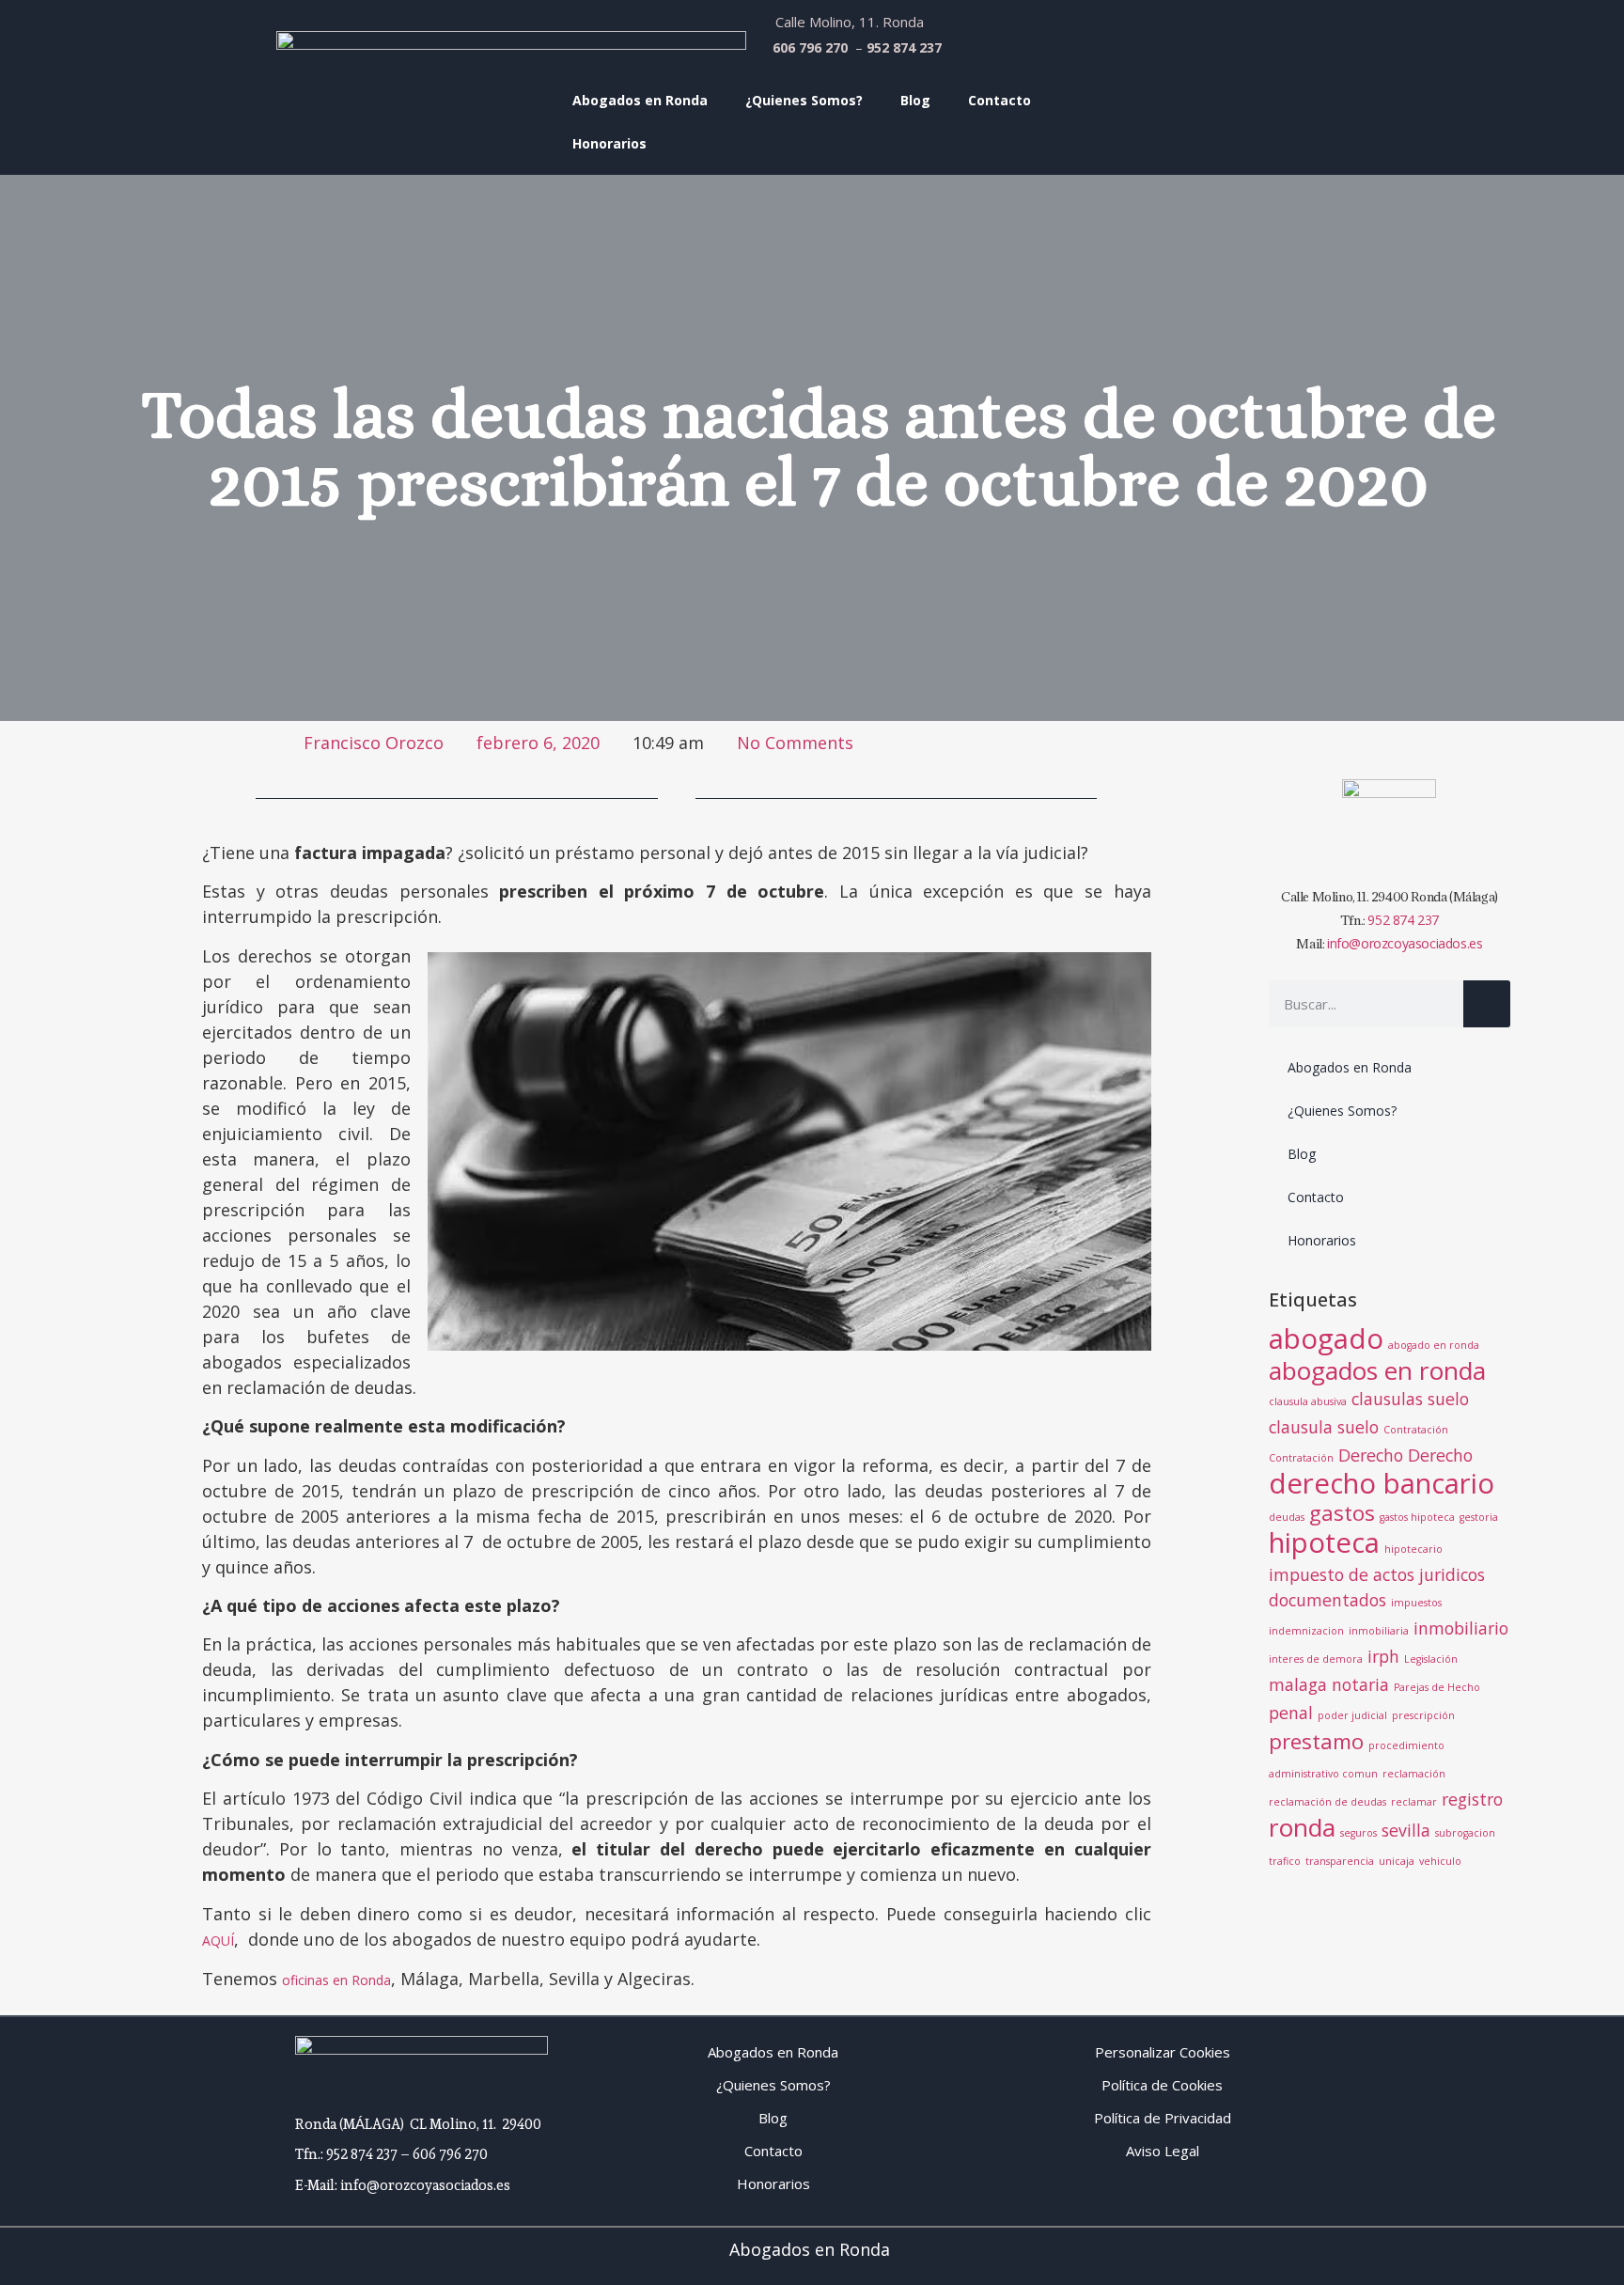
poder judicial (1352, 1715)
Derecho (1371, 1455)
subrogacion (1465, 1833)
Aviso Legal (1163, 2151)
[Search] (1487, 1004)
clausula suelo (1324, 1427)
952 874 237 (1403, 920)
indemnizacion (1306, 1631)
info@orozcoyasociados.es (1405, 943)
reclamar (1414, 1802)
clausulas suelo (1410, 1399)
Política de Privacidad (1163, 2118)
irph (1383, 1656)
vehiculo (1440, 1861)
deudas (1287, 1517)
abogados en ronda (1377, 1370)
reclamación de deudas (1327, 1802)
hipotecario (1413, 1549)
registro (1472, 1799)
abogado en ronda (1434, 1345)
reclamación (1414, 1774)
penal (1291, 1713)
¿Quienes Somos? (804, 100)
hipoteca (1324, 1542)
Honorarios (609, 143)
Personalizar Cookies (1163, 2052)
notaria (1360, 1684)
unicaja (1397, 1861)
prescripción (1423, 1715)
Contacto (999, 100)
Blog (915, 100)
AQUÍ (218, 1941)
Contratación (1416, 1430)
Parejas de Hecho (1437, 1687)
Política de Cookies (1162, 2085)
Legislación (1431, 1659)
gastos (1342, 1513)
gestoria (1479, 1517)
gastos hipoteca (1417, 1517)
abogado (1326, 1338)
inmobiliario (1461, 1628)
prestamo (1316, 1741)
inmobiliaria (1379, 1631)
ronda (1302, 1827)
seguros (1359, 1833)
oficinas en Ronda (336, 1980)
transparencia (1340, 1861)
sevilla (1406, 1830)
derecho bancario (1382, 1483)
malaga (1298, 1684)
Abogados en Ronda (640, 100)
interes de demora (1316, 1659)
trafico (1285, 1861)
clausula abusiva (1308, 1401)
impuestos (1416, 1603)
